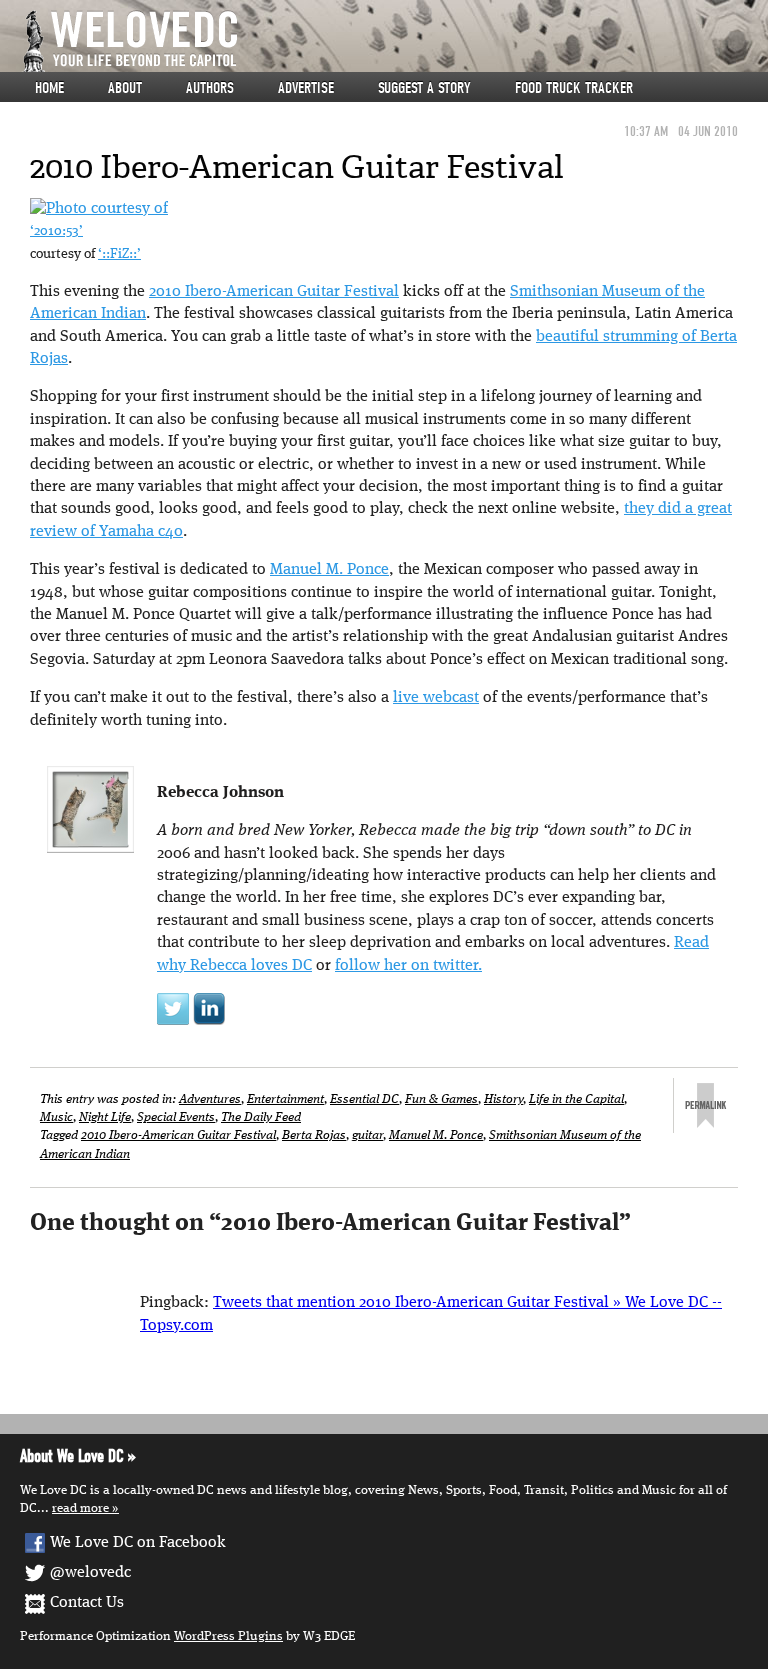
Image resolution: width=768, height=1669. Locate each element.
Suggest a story (424, 88)
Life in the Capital (576, 1099)
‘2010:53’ (56, 231)
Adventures (210, 1099)
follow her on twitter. (408, 966)
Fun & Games (441, 1099)
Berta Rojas (314, 1135)
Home (49, 88)
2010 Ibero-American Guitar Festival (274, 292)
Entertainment (285, 1099)
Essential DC (364, 1099)
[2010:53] (99, 209)
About (125, 88)
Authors (210, 88)
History (503, 1099)
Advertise (306, 88)
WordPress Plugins (228, 1636)
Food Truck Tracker (574, 88)
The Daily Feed (261, 1117)
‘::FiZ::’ (119, 254)
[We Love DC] (394, 41)
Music (56, 1117)
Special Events (176, 1117)
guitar (367, 1135)
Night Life (105, 1117)
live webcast (436, 698)
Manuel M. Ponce (329, 570)
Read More (80, 1508)
